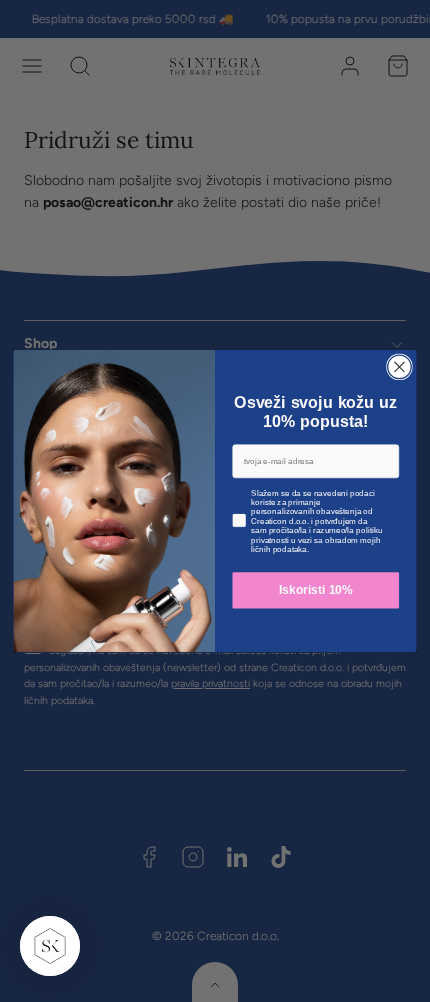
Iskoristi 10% (316, 590)
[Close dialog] (400, 367)
